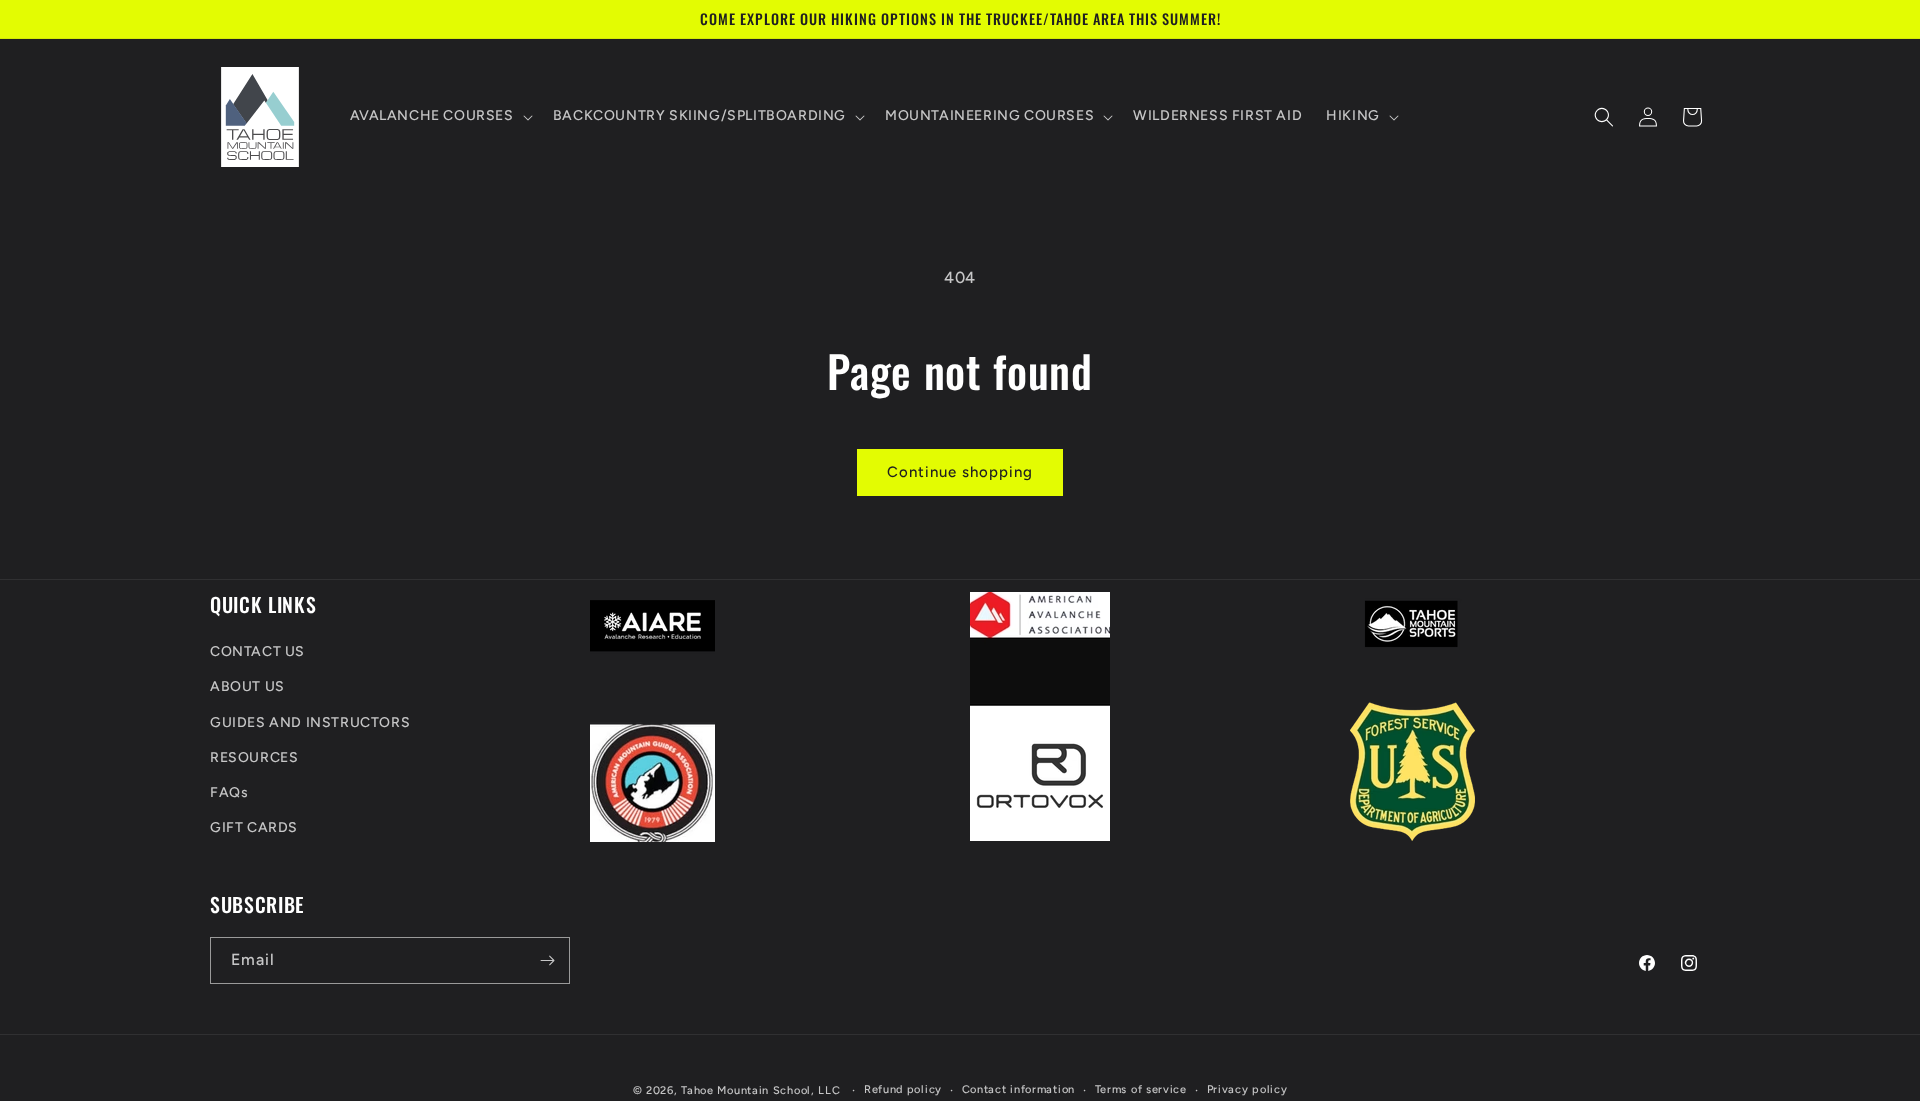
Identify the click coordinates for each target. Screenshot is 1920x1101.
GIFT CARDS (254, 827)
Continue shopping (960, 472)
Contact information (1018, 1089)
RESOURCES (254, 757)
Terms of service (1141, 1089)
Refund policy (903, 1089)
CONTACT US (257, 651)
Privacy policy (1247, 1089)
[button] (439, 117)
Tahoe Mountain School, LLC (760, 1090)
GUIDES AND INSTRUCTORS (310, 722)
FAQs (229, 792)
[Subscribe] (547, 960)
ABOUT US (247, 687)
